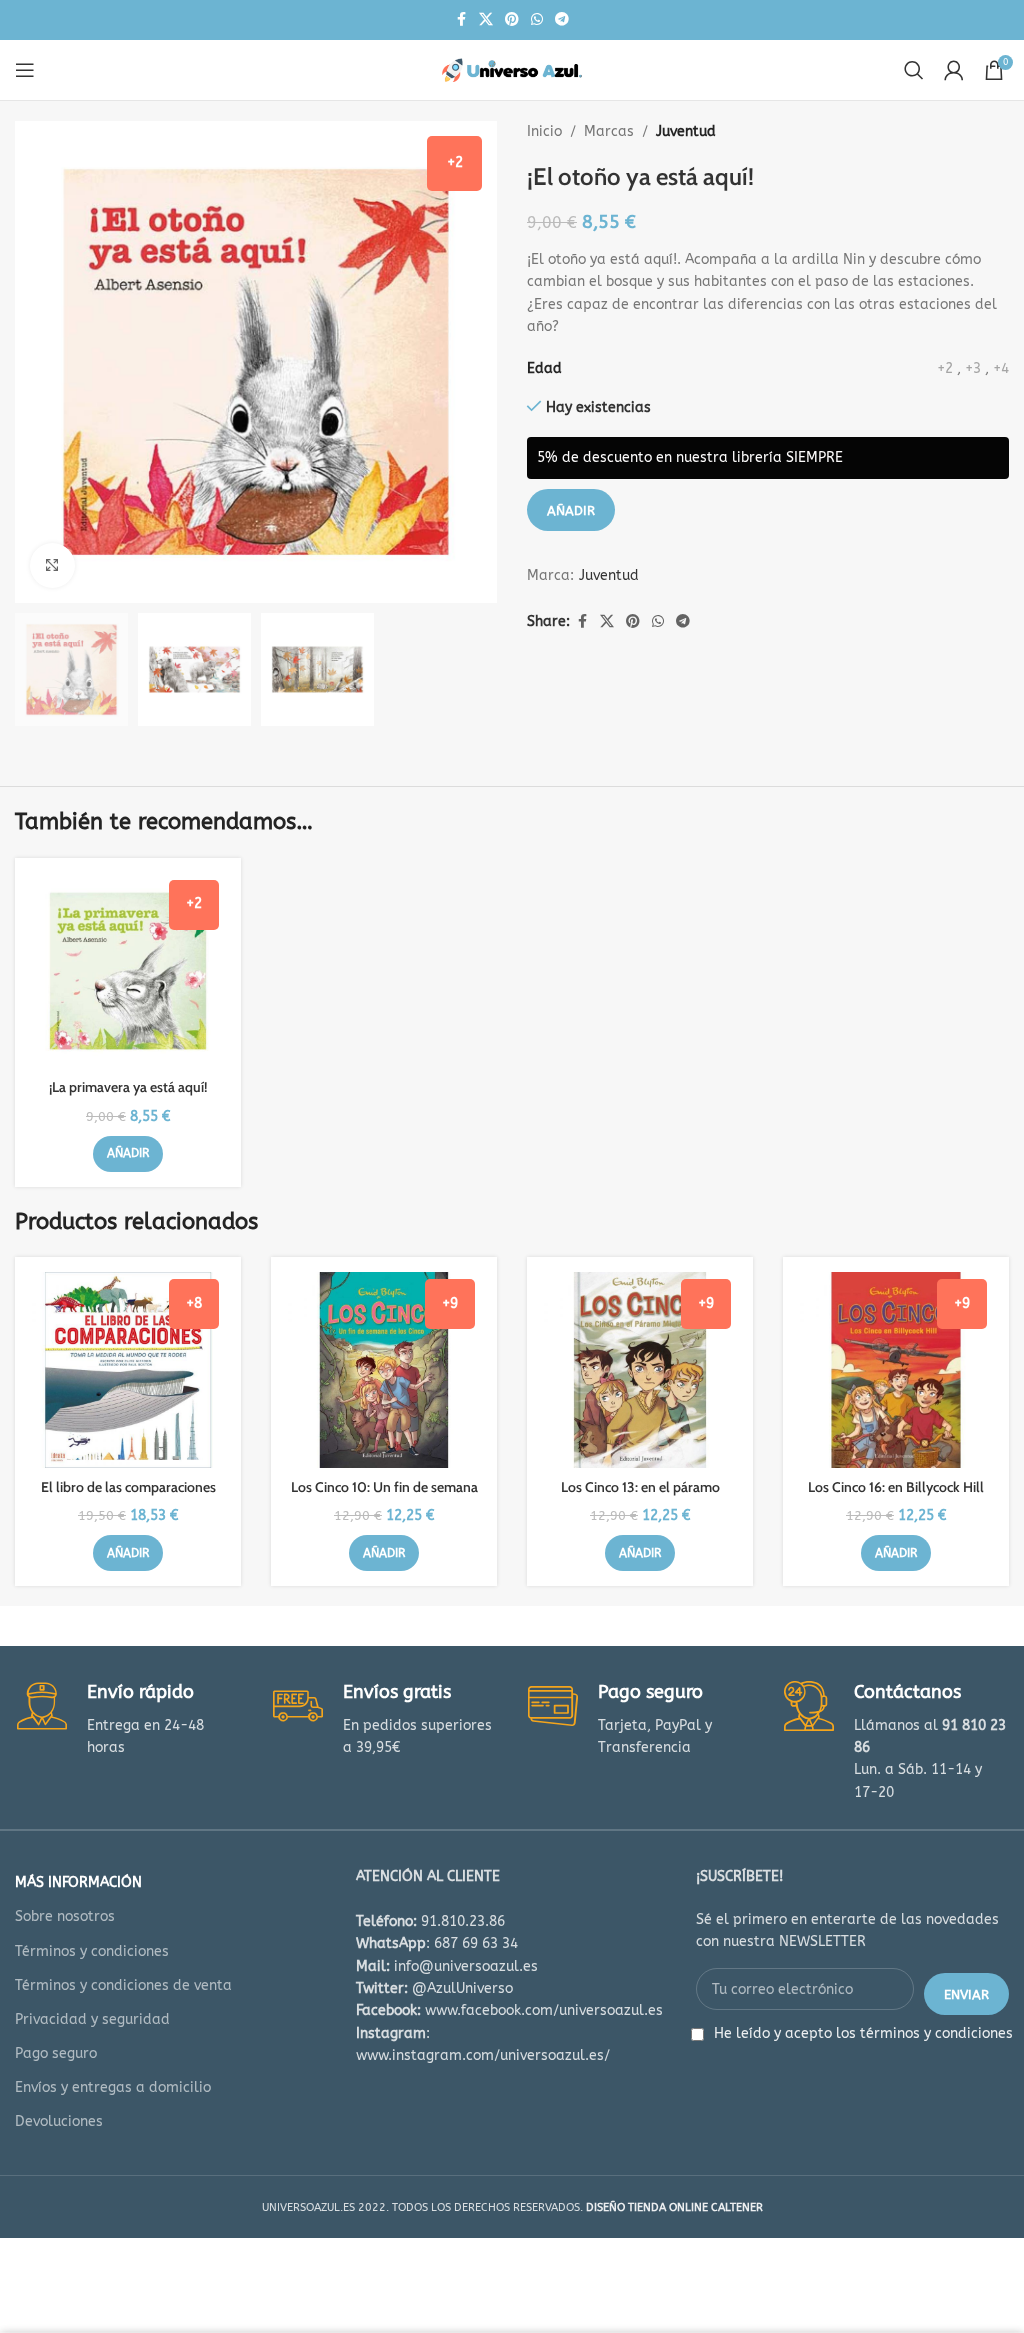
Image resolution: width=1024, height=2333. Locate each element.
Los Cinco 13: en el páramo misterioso (640, 1497)
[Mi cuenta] (954, 70)
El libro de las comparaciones (128, 1487)
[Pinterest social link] (512, 20)
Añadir (571, 510)
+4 (1001, 368)
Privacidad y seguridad (92, 2019)
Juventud (686, 131)
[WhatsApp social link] (537, 20)
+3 (973, 368)
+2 (945, 368)
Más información (78, 1882)
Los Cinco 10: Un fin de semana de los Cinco (384, 1497)
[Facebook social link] (461, 20)
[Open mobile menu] (25, 70)
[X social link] (486, 20)
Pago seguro (56, 2053)
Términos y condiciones (92, 1951)
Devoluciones (59, 2121)
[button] (128, 1154)
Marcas (609, 131)
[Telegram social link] (562, 20)
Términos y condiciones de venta (123, 1985)
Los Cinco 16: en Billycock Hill (896, 1487)
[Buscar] (914, 70)
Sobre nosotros (65, 1916)
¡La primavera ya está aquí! (128, 1087)
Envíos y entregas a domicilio (113, 2087)
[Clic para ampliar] (52, 565)
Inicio (544, 131)
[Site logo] (512, 69)
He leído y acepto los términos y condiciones (863, 2033)
